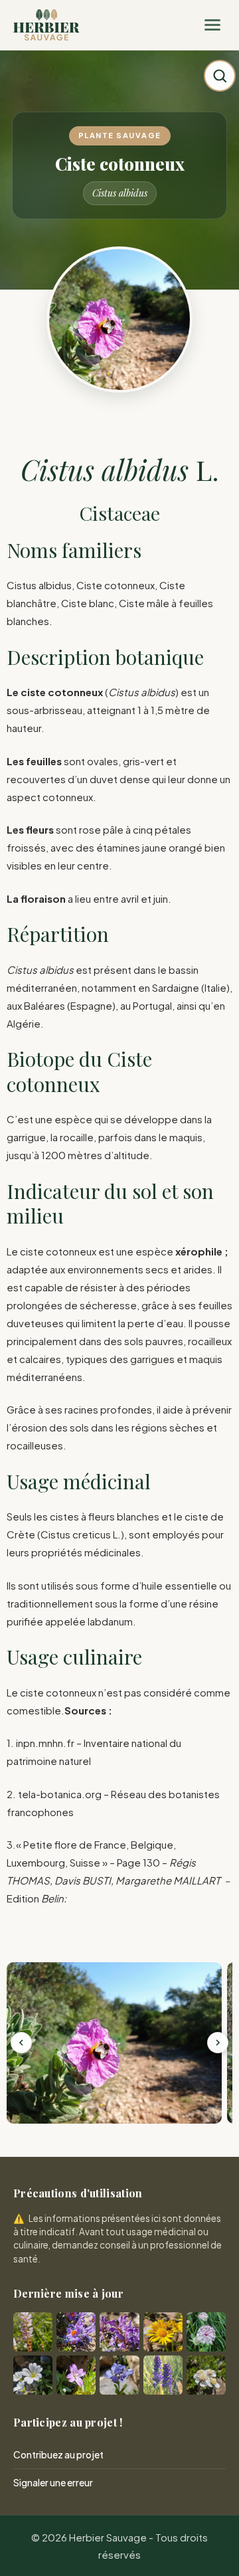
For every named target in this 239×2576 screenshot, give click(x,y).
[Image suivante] (218, 2043)
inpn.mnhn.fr (45, 1743)
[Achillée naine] (206, 2375)
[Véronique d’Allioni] (163, 2375)
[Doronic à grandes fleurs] (163, 2332)
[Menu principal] (212, 25)
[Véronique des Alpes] (119, 2375)
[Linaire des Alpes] (76, 2332)
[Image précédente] (21, 2043)
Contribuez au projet (58, 2454)
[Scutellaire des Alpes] (119, 2332)
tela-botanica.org (60, 1794)
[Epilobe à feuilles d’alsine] (76, 2375)
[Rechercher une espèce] (220, 76)
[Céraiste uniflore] (33, 2375)
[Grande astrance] (206, 2332)
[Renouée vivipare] (33, 2332)
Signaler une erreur (53, 2482)
